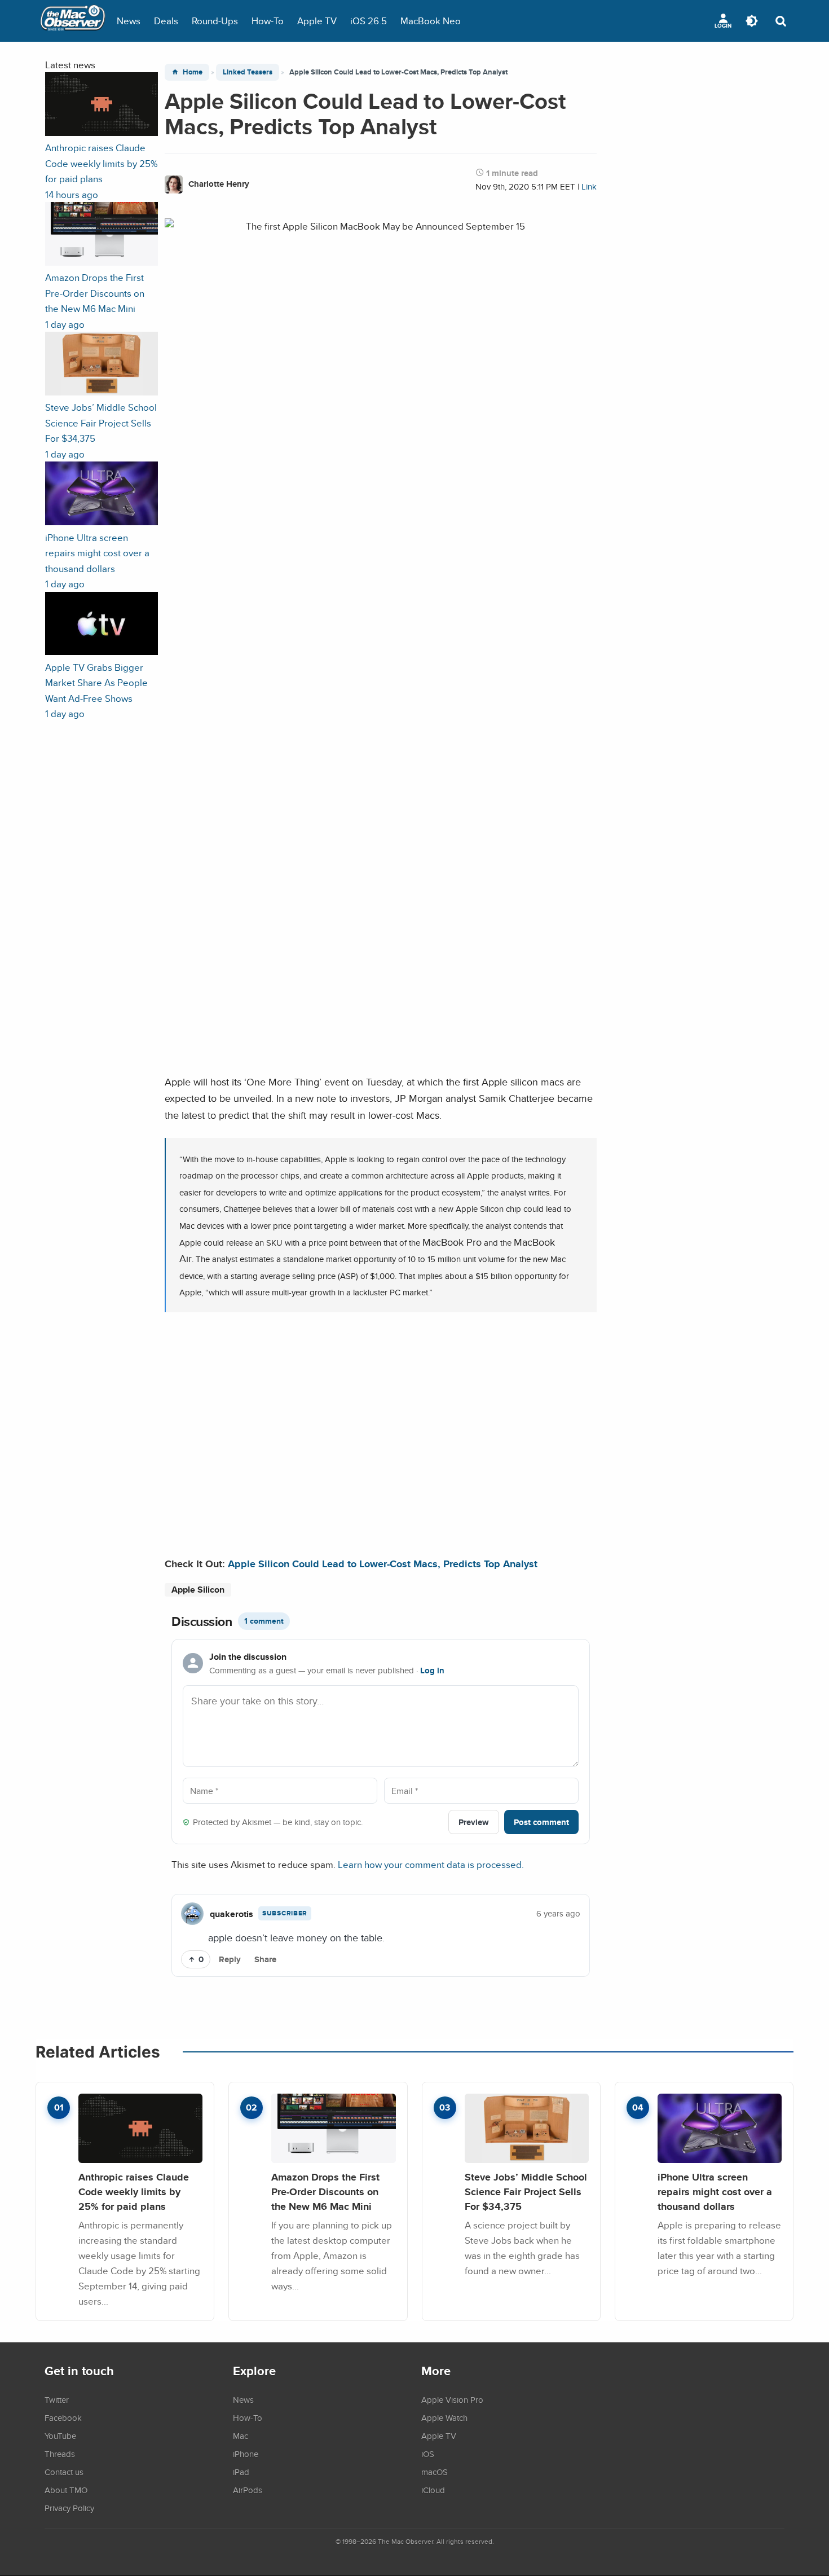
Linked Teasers (248, 72)
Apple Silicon (198, 1590)
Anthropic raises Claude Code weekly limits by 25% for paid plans (134, 2191)
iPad (241, 2472)
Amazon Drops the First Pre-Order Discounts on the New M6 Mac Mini (325, 2191)
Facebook (63, 2417)
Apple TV (317, 21)
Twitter (57, 2399)
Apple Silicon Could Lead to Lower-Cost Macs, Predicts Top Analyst (383, 1564)
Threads (60, 2454)
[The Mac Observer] (73, 21)
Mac (241, 2436)
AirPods (248, 2490)
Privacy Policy (69, 2508)
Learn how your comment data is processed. (431, 1864)
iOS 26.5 (369, 21)
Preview (474, 1822)
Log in (432, 1671)
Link (589, 186)
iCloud (433, 2490)
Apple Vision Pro (452, 2399)
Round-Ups (215, 21)
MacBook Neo (431, 21)
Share (265, 1959)
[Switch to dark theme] (752, 21)
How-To (268, 21)
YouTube (60, 2436)
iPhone (246, 2454)
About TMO (66, 2490)
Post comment (541, 1822)
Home (193, 72)
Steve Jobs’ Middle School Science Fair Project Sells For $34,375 (526, 2191)
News (129, 21)
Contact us (64, 2472)
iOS (428, 2454)
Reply (230, 1959)
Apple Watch (444, 2417)
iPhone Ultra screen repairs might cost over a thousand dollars (715, 2191)
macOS (435, 2472)
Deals (166, 21)
